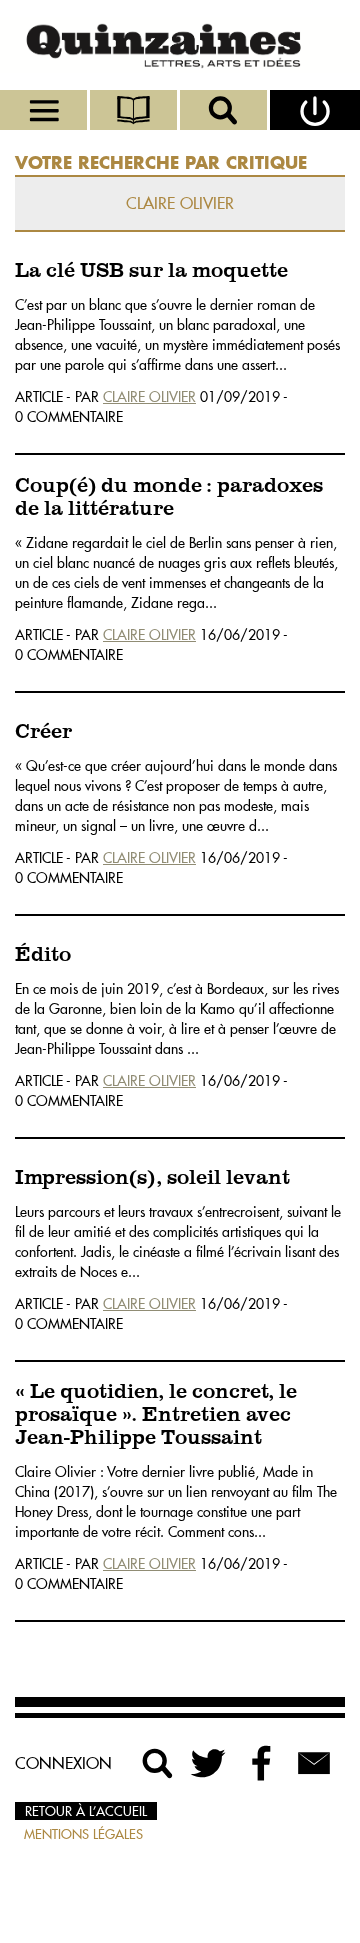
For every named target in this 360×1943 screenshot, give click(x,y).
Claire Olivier (149, 397)
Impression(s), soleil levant (152, 1178)
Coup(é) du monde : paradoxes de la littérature (169, 498)
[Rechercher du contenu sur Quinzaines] (158, 1763)
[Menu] (45, 110)
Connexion (63, 1763)
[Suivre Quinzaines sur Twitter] (210, 1763)
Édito (43, 955)
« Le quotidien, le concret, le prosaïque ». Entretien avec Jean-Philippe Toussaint (156, 1415)
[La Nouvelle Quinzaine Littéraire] (180, 45)
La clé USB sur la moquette (151, 271)
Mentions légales (83, 1834)
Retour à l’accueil (86, 1811)
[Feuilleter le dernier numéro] (135, 110)
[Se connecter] (315, 110)
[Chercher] (225, 110)
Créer (43, 732)
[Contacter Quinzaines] (314, 1763)
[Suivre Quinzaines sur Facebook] (262, 1763)
